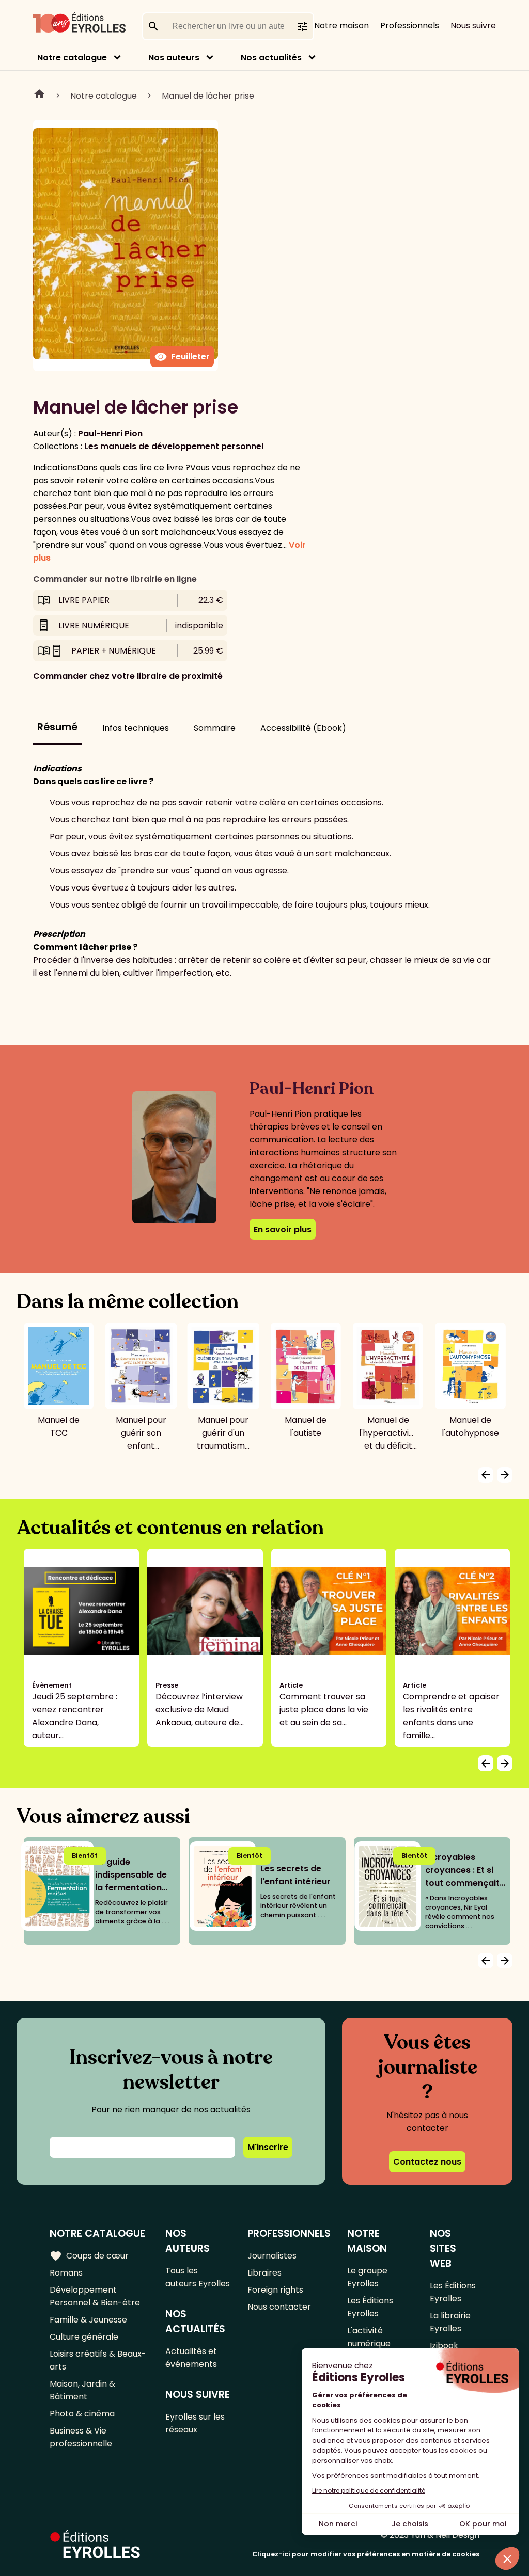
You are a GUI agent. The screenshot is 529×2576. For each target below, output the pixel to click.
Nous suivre (473, 26)
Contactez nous (427, 2162)
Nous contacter (279, 2307)
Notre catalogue (72, 58)
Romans (66, 2273)
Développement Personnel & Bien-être (95, 2296)
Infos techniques (136, 728)
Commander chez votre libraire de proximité (128, 676)
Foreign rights (275, 2290)
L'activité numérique (369, 2337)
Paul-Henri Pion (110, 433)
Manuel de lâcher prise (208, 96)
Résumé (57, 727)
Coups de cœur (89, 2256)
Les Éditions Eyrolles (370, 2307)
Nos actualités (271, 58)
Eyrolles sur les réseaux (195, 2423)
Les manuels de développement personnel (174, 446)
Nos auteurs (174, 58)
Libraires (264, 2273)
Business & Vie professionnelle (81, 2437)
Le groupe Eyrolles (367, 2277)
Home (39, 96)
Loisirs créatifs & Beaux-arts (98, 2360)
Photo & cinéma (82, 2414)
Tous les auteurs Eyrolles (198, 2277)
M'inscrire (268, 2147)
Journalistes (272, 2256)
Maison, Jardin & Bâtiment (82, 2390)
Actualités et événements (191, 2358)
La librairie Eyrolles (450, 2322)
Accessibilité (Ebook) (303, 728)
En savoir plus (283, 1229)
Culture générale (84, 2337)
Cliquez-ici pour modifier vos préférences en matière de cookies (366, 2554)
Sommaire (215, 728)
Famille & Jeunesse (88, 2320)
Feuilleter (182, 357)
